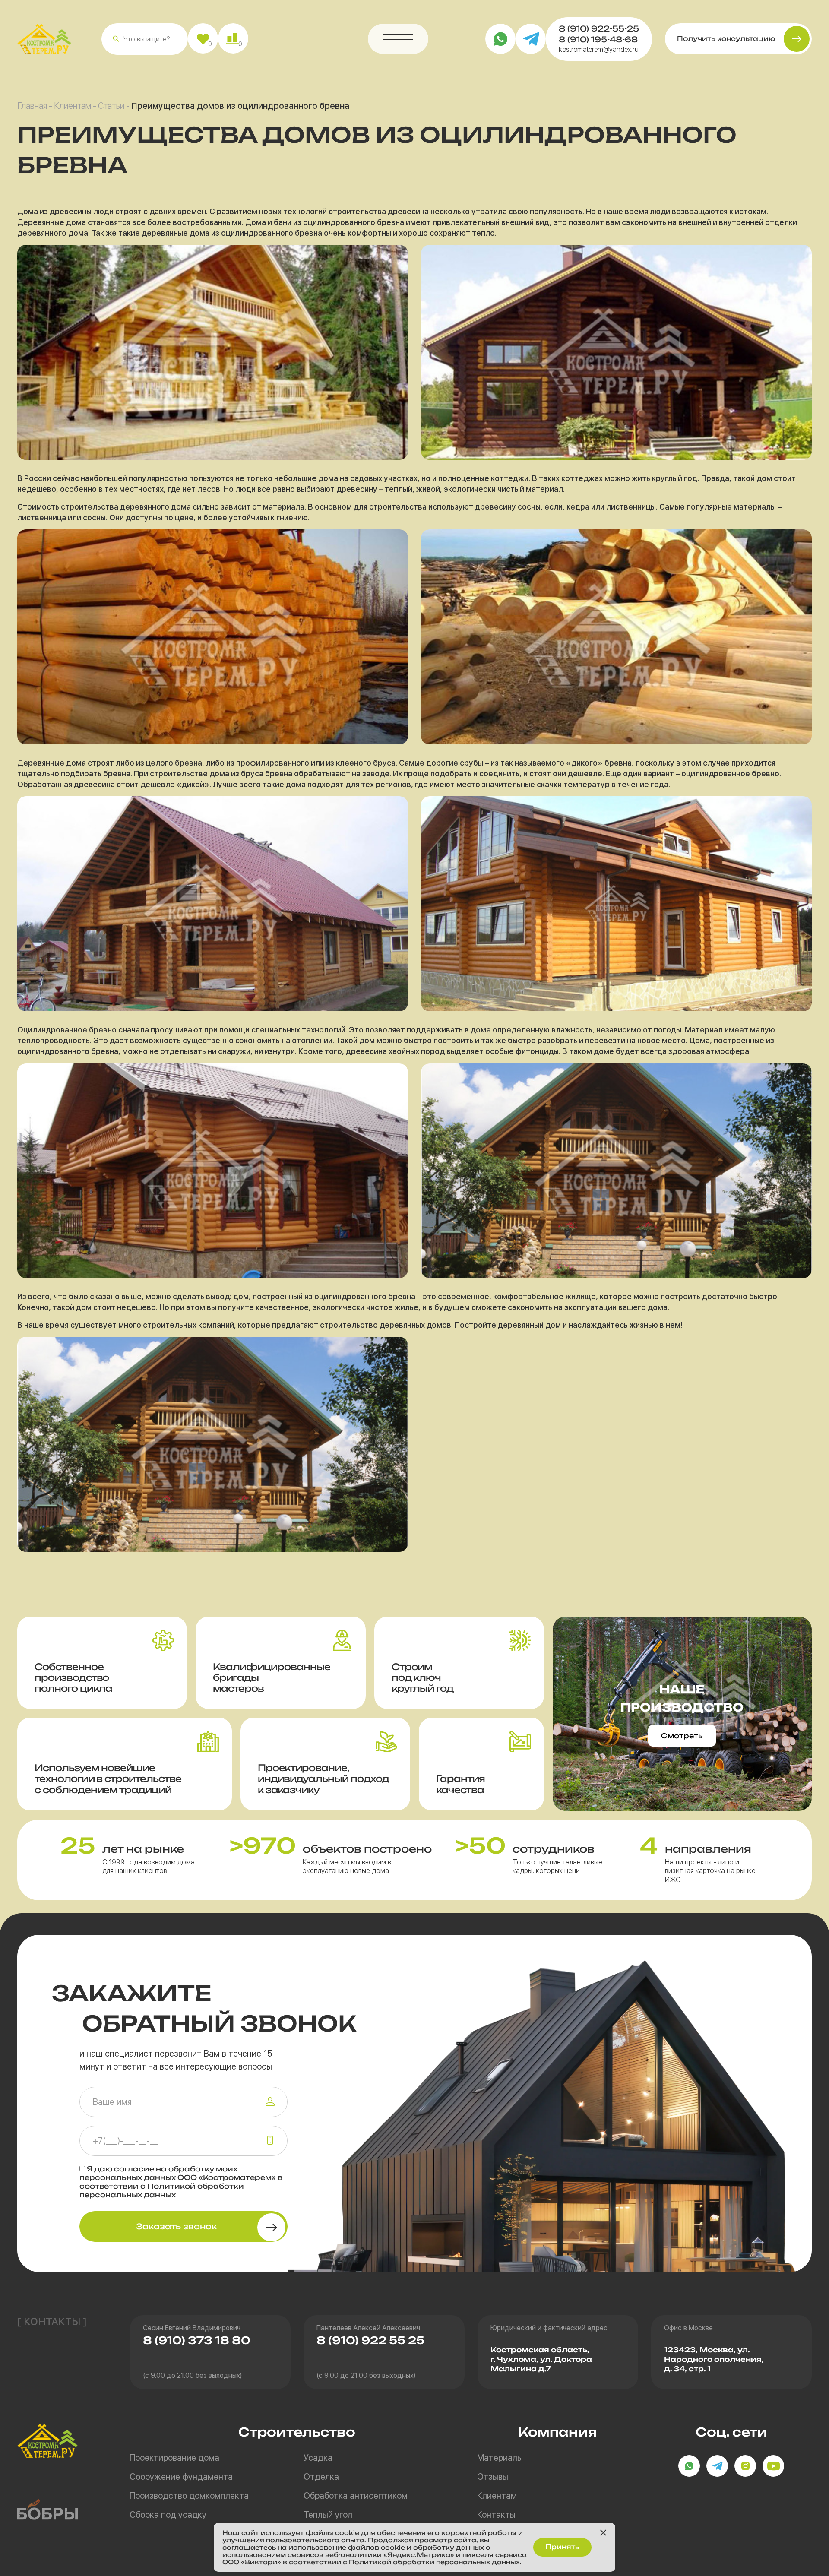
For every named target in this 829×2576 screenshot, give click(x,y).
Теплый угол (328, 2515)
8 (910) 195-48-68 (598, 39)
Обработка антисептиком (356, 2496)
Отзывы (493, 2477)
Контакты (496, 2515)
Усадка (318, 2458)
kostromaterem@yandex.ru (599, 49)
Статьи (111, 106)
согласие (134, 2169)
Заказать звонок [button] (176, 2226)
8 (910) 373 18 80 (197, 2340)
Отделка (321, 2477)
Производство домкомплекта (189, 2496)
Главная (32, 106)
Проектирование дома (174, 2458)
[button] (116, 39)
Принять (562, 2547)
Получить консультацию (726, 39)
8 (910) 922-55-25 (599, 28)
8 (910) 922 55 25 (370, 2340)
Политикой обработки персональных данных (162, 2190)
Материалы (500, 2458)
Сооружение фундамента (181, 2477)
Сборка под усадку (168, 2515)
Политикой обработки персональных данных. (435, 2562)
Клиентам (73, 106)
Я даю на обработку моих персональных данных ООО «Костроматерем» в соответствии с (181, 2182)
